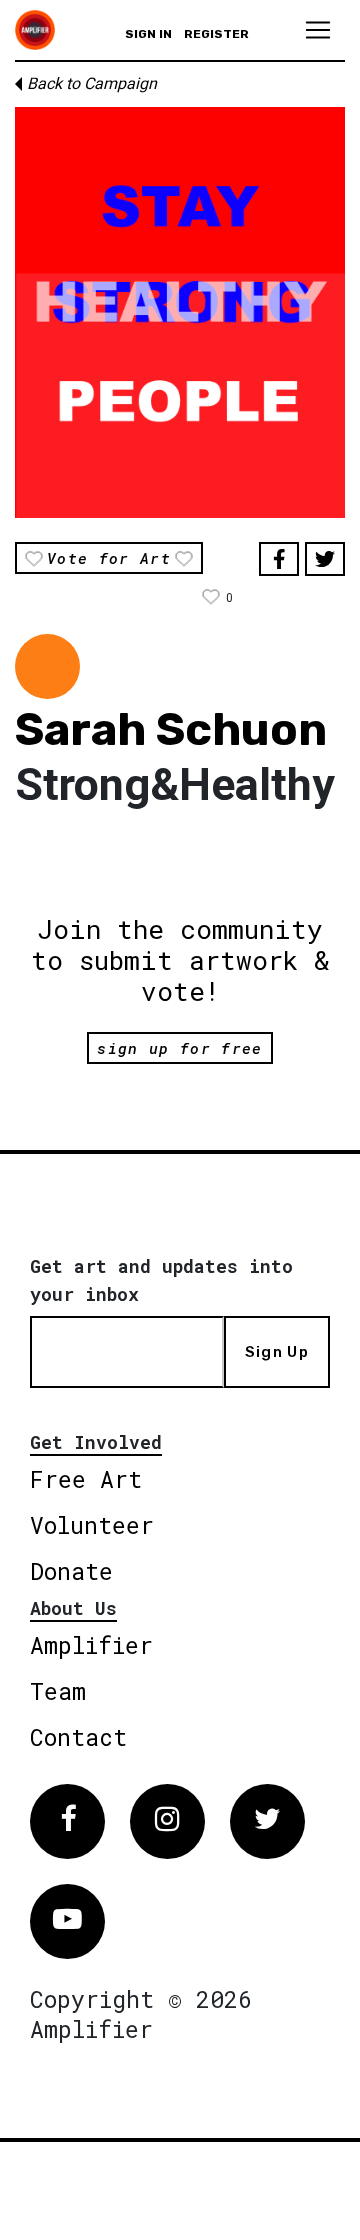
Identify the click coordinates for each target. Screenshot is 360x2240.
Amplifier (91, 1645)
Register (216, 34)
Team (58, 1691)
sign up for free (179, 1048)
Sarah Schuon (171, 729)
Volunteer (92, 1525)
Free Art (86, 1479)
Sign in (148, 34)
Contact (78, 1737)
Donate (71, 1571)
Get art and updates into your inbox (161, 1280)
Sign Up (277, 1352)
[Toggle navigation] (318, 30)
